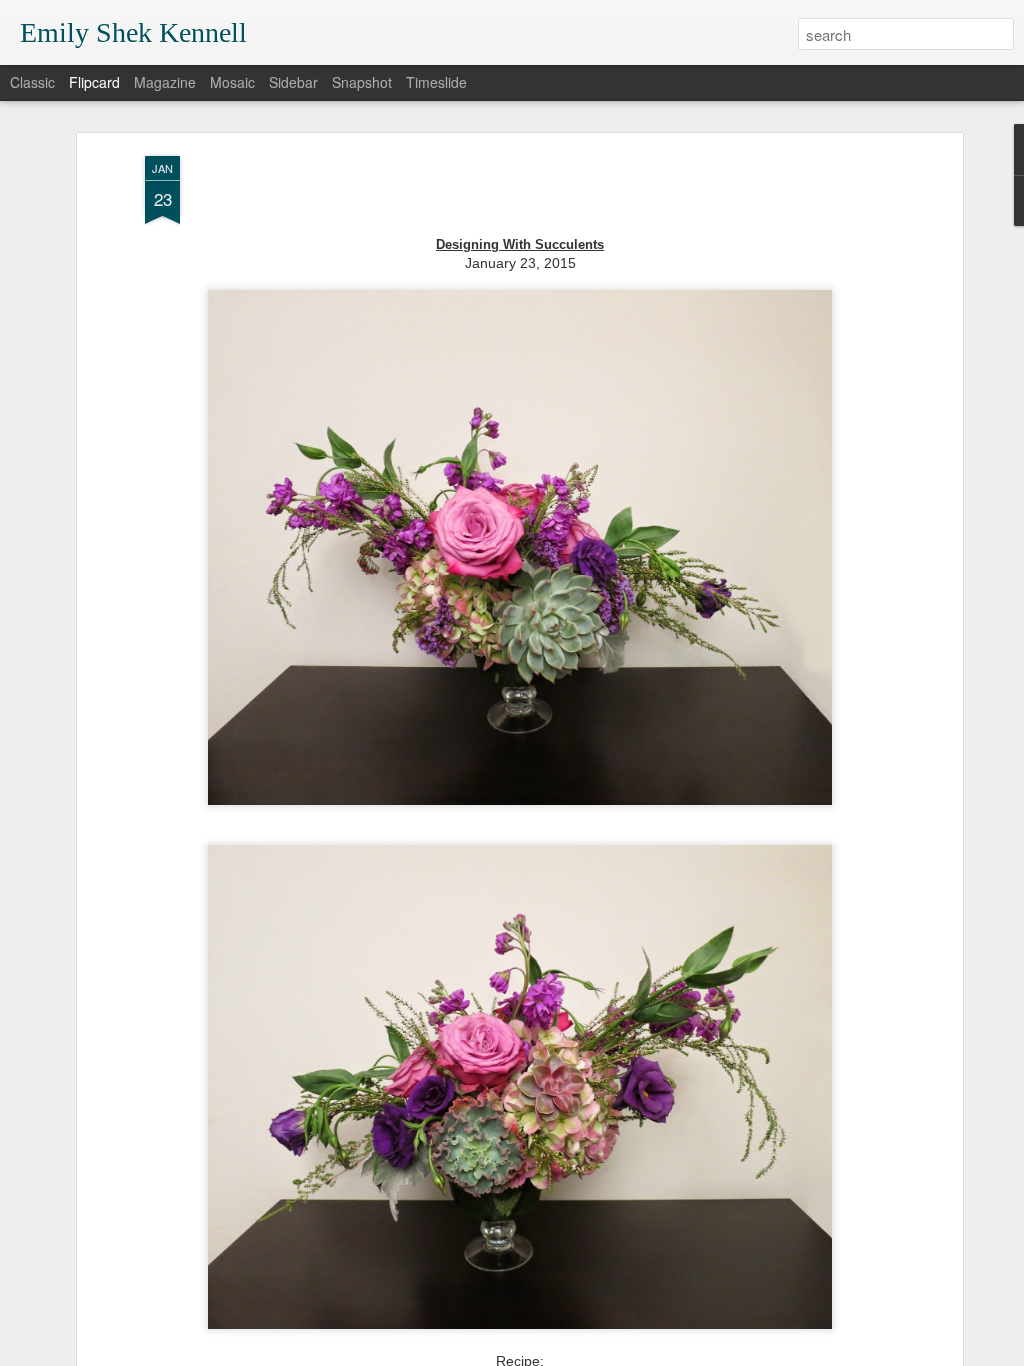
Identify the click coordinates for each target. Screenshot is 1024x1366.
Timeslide (436, 82)
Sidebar (293, 82)
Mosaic (232, 82)
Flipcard (94, 82)
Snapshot (362, 82)
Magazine (165, 82)
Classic (32, 82)
